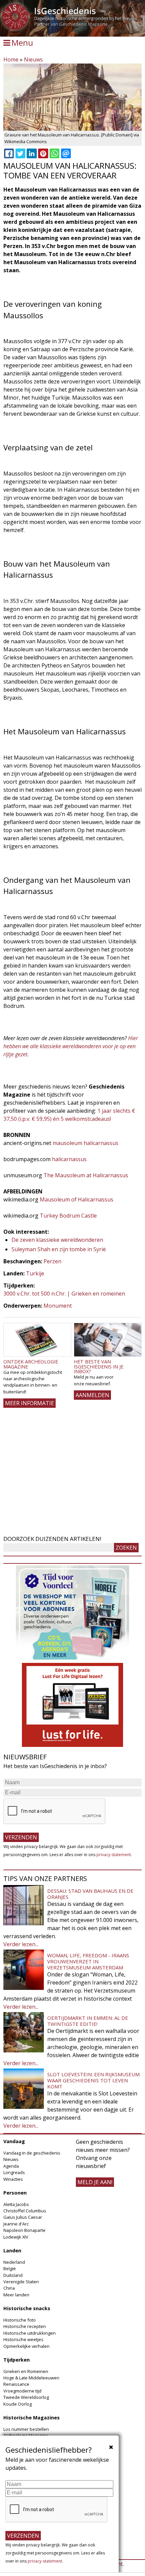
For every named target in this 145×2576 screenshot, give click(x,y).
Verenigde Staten (21, 2282)
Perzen (52, 1261)
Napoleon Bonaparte (24, 2230)
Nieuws (33, 59)
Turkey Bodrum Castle (68, 1216)
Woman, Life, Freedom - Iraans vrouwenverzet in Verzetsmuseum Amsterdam (88, 1961)
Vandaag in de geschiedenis (32, 2153)
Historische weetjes (23, 2339)
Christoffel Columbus (25, 2211)
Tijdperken (17, 2360)
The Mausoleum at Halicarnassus (86, 1175)
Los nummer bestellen (26, 2429)
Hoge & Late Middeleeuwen (31, 2378)
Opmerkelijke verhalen (26, 2346)
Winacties (13, 2179)
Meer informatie (30, 1403)
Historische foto (20, 2320)
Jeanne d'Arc (16, 2224)
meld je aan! (95, 2182)
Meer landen (16, 2295)
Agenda (11, 2166)
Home (11, 59)
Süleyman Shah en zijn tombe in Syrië (59, 1249)
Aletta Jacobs (16, 2204)
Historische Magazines (32, 2418)
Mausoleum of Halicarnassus (77, 1199)
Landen (12, 2251)
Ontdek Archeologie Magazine (31, 1364)
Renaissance (16, 2384)
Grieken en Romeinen (26, 2371)
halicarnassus (69, 1159)
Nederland (14, 2262)
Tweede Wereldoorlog (26, 2397)
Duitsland (13, 2275)
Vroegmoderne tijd (22, 2391)
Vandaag (14, 2141)
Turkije (35, 1273)
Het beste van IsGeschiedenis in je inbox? (99, 1366)
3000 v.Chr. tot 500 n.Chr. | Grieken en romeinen (64, 1294)
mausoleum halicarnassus (85, 1143)
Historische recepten (25, 2326)
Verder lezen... (21, 1944)
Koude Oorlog (18, 2404)
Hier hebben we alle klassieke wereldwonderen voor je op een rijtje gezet (71, 1046)
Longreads (14, 2172)
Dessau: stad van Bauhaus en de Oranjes (90, 1894)
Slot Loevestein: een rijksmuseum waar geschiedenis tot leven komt (93, 2080)
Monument (58, 1306)
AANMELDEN (92, 1395)
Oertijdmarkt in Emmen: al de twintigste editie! (88, 2021)
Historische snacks (27, 2308)
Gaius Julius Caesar (23, 2217)
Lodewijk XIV (16, 2237)
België (10, 2268)
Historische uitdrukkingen (30, 2333)
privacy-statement (114, 1855)
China (9, 2288)
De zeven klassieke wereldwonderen (57, 1240)
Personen (15, 2193)
